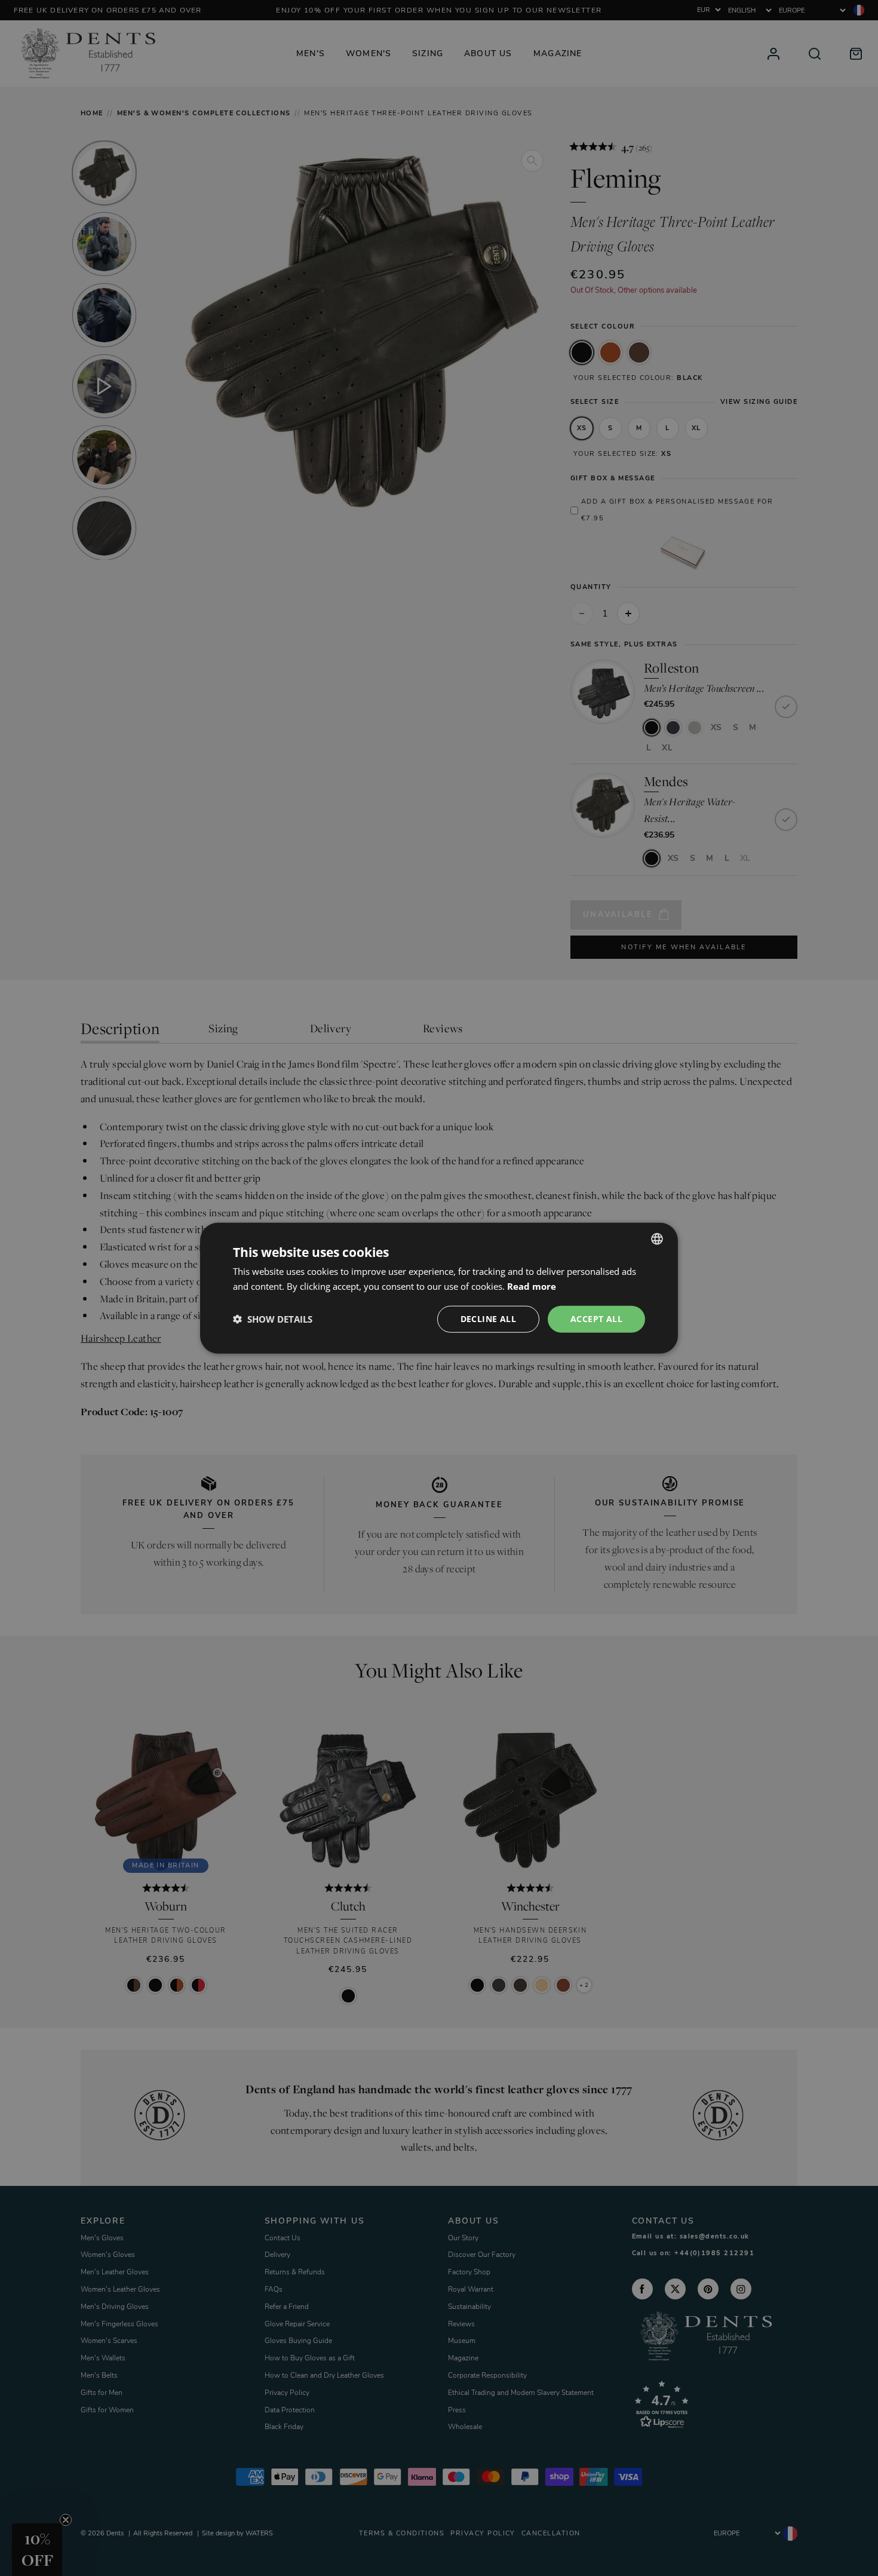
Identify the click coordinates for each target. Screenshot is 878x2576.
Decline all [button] (488, 1319)
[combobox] (657, 1239)
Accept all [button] (596, 1319)
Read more (532, 1286)
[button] (273, 1319)
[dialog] (439, 1288)
